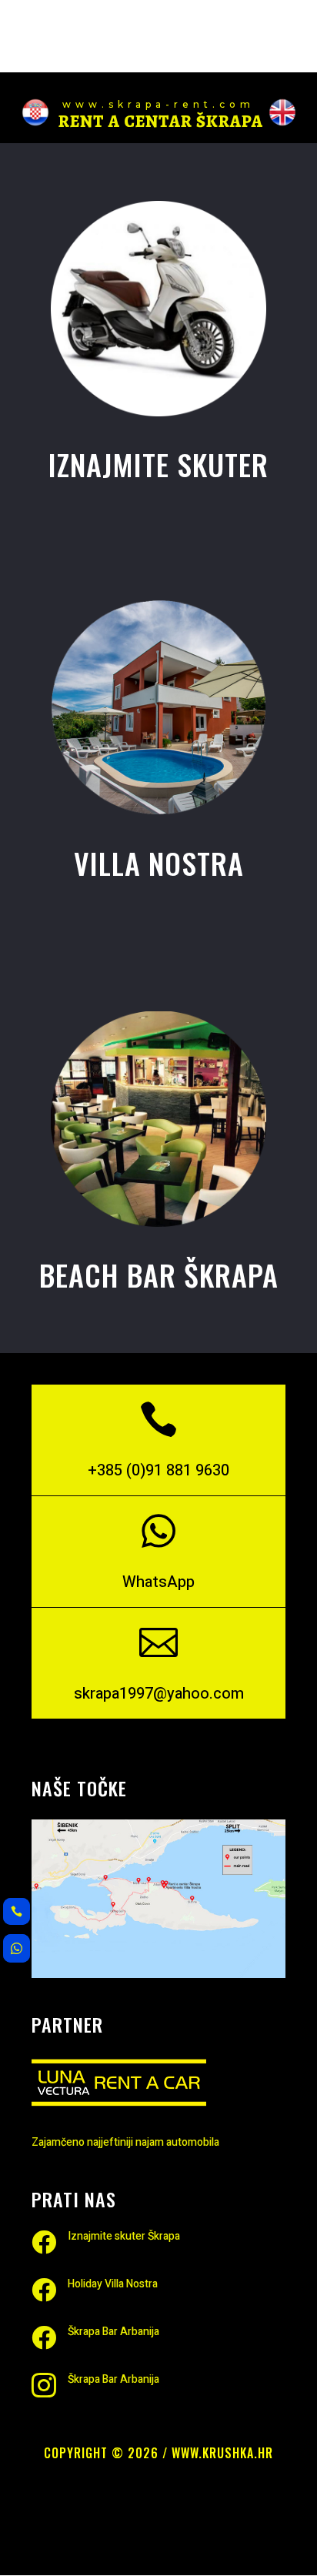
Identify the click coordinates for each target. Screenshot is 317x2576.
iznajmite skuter (158, 464)
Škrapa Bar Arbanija (113, 2332)
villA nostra (159, 863)
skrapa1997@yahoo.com (159, 1694)
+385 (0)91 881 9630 (158, 1470)
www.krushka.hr (222, 2453)
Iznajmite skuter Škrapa (124, 2236)
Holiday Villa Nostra (113, 2284)
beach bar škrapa (159, 1275)
